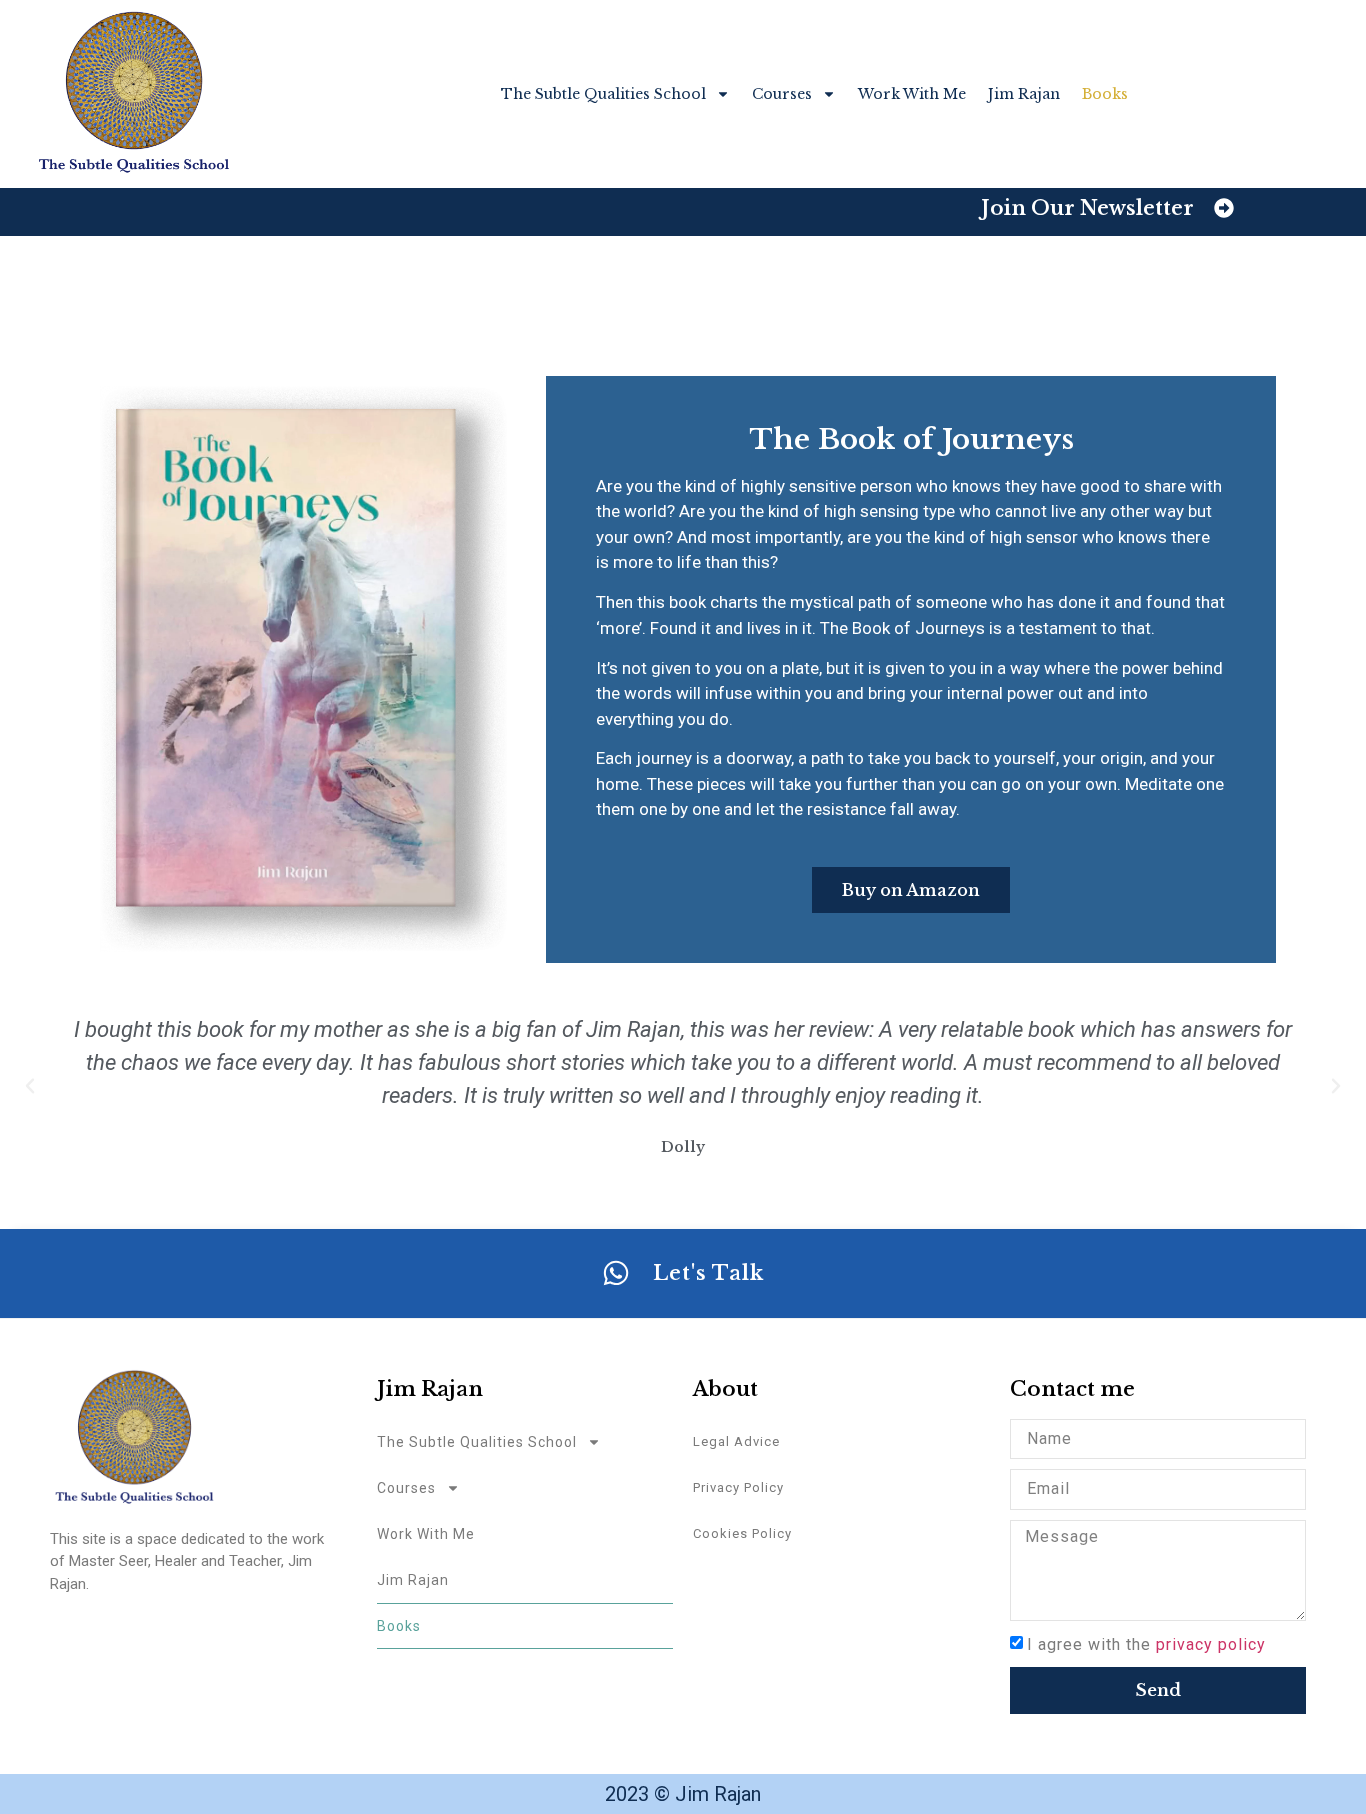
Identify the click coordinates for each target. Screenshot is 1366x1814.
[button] (30, 1086)
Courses (782, 94)
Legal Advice (736, 1441)
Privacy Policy (738, 1487)
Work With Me (912, 94)
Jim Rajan (1024, 94)
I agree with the (1146, 1644)
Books (1105, 94)
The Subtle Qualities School (603, 94)
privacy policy (1211, 1644)
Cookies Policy (742, 1533)
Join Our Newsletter (1087, 208)
